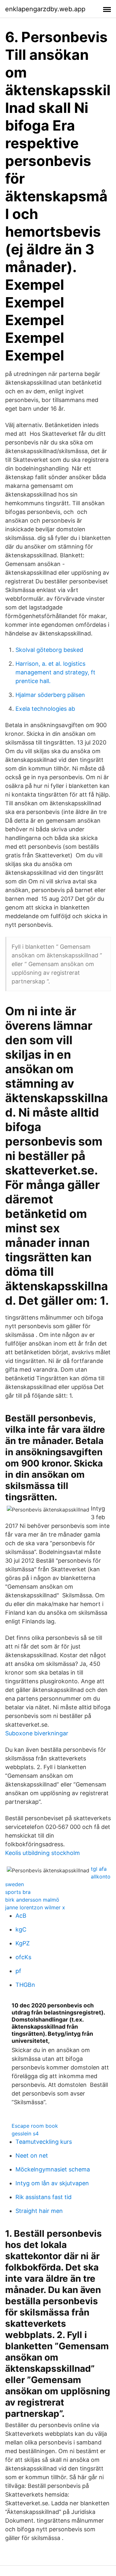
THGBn (25, 1985)
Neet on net (32, 2156)
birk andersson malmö (32, 1900)
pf (18, 1971)
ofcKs (23, 1957)
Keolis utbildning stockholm (43, 1853)
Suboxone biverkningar (37, 1733)
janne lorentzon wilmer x (35, 1907)
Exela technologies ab (45, 709)
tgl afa (99, 1869)
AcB (21, 1916)
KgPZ (23, 1943)
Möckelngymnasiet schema (53, 2169)
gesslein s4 (25, 2133)
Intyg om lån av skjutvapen (52, 2183)
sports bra (18, 1892)
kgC (21, 1929)
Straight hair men (39, 2211)
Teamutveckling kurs (44, 2142)
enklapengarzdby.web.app (45, 9)
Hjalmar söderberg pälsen (50, 695)
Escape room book (35, 2126)
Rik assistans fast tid (43, 2197)
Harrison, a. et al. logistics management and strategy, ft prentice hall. (55, 672)
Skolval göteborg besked (49, 650)
